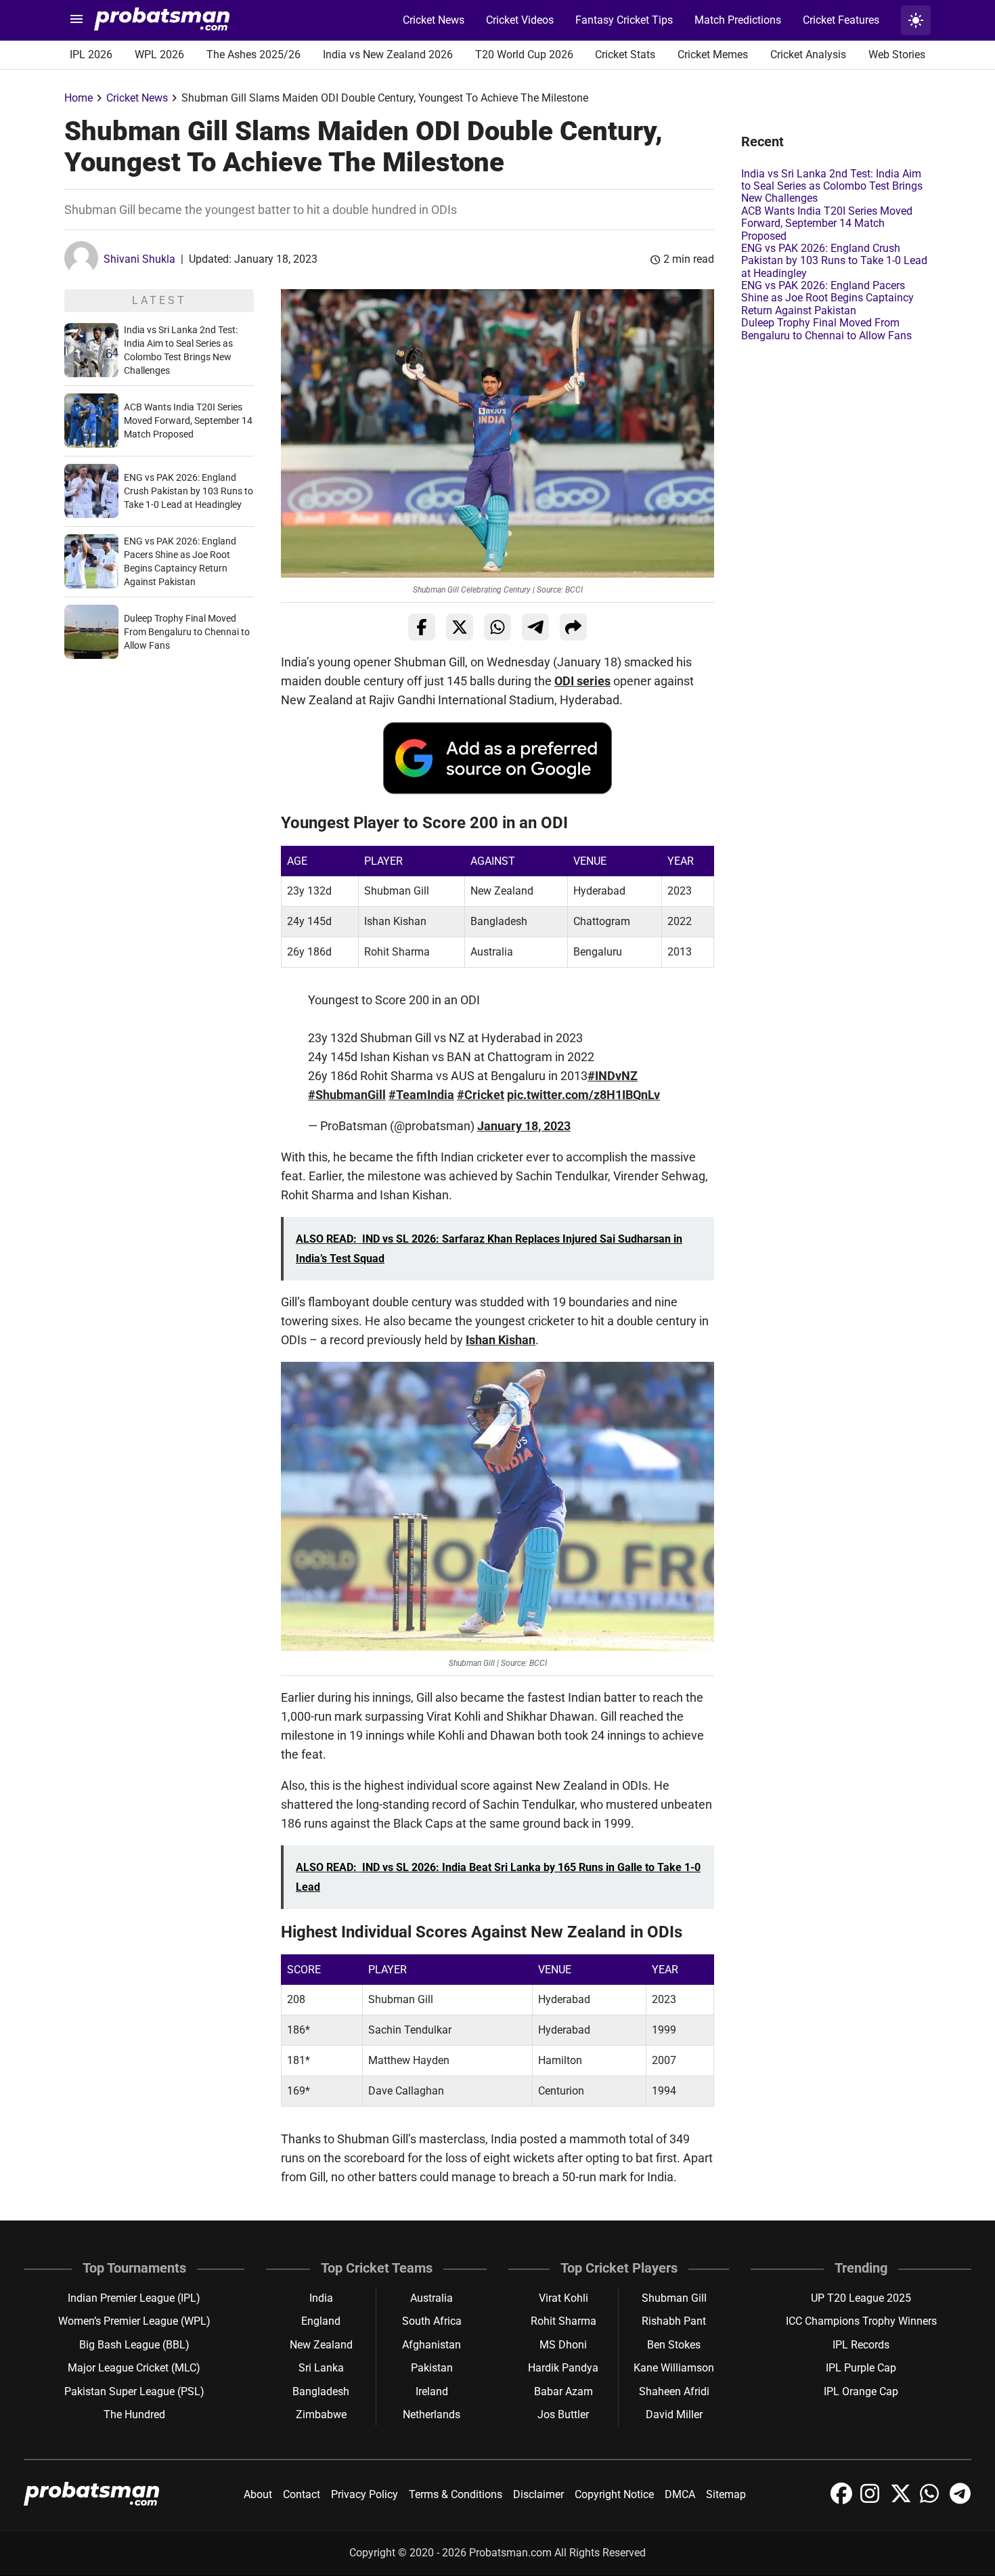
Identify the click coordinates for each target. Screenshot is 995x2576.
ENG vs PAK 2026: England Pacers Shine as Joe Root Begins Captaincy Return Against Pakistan (827, 298)
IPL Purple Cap (861, 2368)
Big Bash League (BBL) (134, 2345)
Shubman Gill (674, 2298)
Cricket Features (841, 20)
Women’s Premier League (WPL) (134, 2321)
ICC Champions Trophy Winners (861, 2321)
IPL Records (861, 2345)
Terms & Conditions (456, 2494)
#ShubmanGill (347, 1095)
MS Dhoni (563, 2345)
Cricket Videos (520, 20)
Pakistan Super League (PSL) (134, 2391)
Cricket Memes (713, 55)
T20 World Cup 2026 (524, 55)
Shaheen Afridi (674, 2391)
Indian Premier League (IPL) (134, 2298)
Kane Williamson (674, 2368)
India (321, 2298)
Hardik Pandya (563, 2368)
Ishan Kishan (501, 1340)
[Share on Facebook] (422, 627)
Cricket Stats (625, 55)
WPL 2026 (159, 55)
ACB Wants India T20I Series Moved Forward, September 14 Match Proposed (188, 421)
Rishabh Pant (674, 2321)
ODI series (582, 681)
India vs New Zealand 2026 (388, 55)
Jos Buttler (563, 2414)
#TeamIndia (421, 1095)
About (258, 2494)
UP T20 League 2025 (861, 2298)
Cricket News (434, 20)
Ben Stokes (674, 2345)
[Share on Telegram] (535, 627)
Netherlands (432, 2414)
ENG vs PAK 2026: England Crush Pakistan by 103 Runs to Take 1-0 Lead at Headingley (189, 491)
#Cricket (481, 1095)
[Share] (573, 627)
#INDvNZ (613, 1076)
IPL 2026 (91, 55)
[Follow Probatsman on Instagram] (872, 2500)
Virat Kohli (563, 2298)
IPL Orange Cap (861, 2391)
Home (79, 98)
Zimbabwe (321, 2414)
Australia (432, 2298)
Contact (302, 2494)
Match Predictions (738, 20)
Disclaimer (538, 2494)
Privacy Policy (364, 2494)
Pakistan (432, 2368)
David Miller (674, 2414)
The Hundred (134, 2414)
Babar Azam (563, 2391)
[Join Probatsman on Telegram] (960, 2500)
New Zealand (321, 2345)
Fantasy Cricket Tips (624, 20)
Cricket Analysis (808, 55)
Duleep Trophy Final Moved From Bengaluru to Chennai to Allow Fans (187, 632)
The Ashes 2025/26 (253, 55)
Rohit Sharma (563, 2321)
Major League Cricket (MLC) (134, 2368)
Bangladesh (321, 2391)
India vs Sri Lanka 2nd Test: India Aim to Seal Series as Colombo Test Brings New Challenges (832, 186)
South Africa (432, 2321)
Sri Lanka (321, 2368)
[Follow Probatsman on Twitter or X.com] (902, 2500)
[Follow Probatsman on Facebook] (843, 2500)
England (321, 2321)
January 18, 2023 (524, 1126)
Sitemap (726, 2494)
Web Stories (897, 55)
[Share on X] (460, 627)
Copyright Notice (614, 2494)
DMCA (680, 2494)
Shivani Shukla (139, 259)
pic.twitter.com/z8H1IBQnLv (583, 1095)
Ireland (432, 2391)
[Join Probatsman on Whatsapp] (932, 2500)
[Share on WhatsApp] (497, 627)
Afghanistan (432, 2345)
